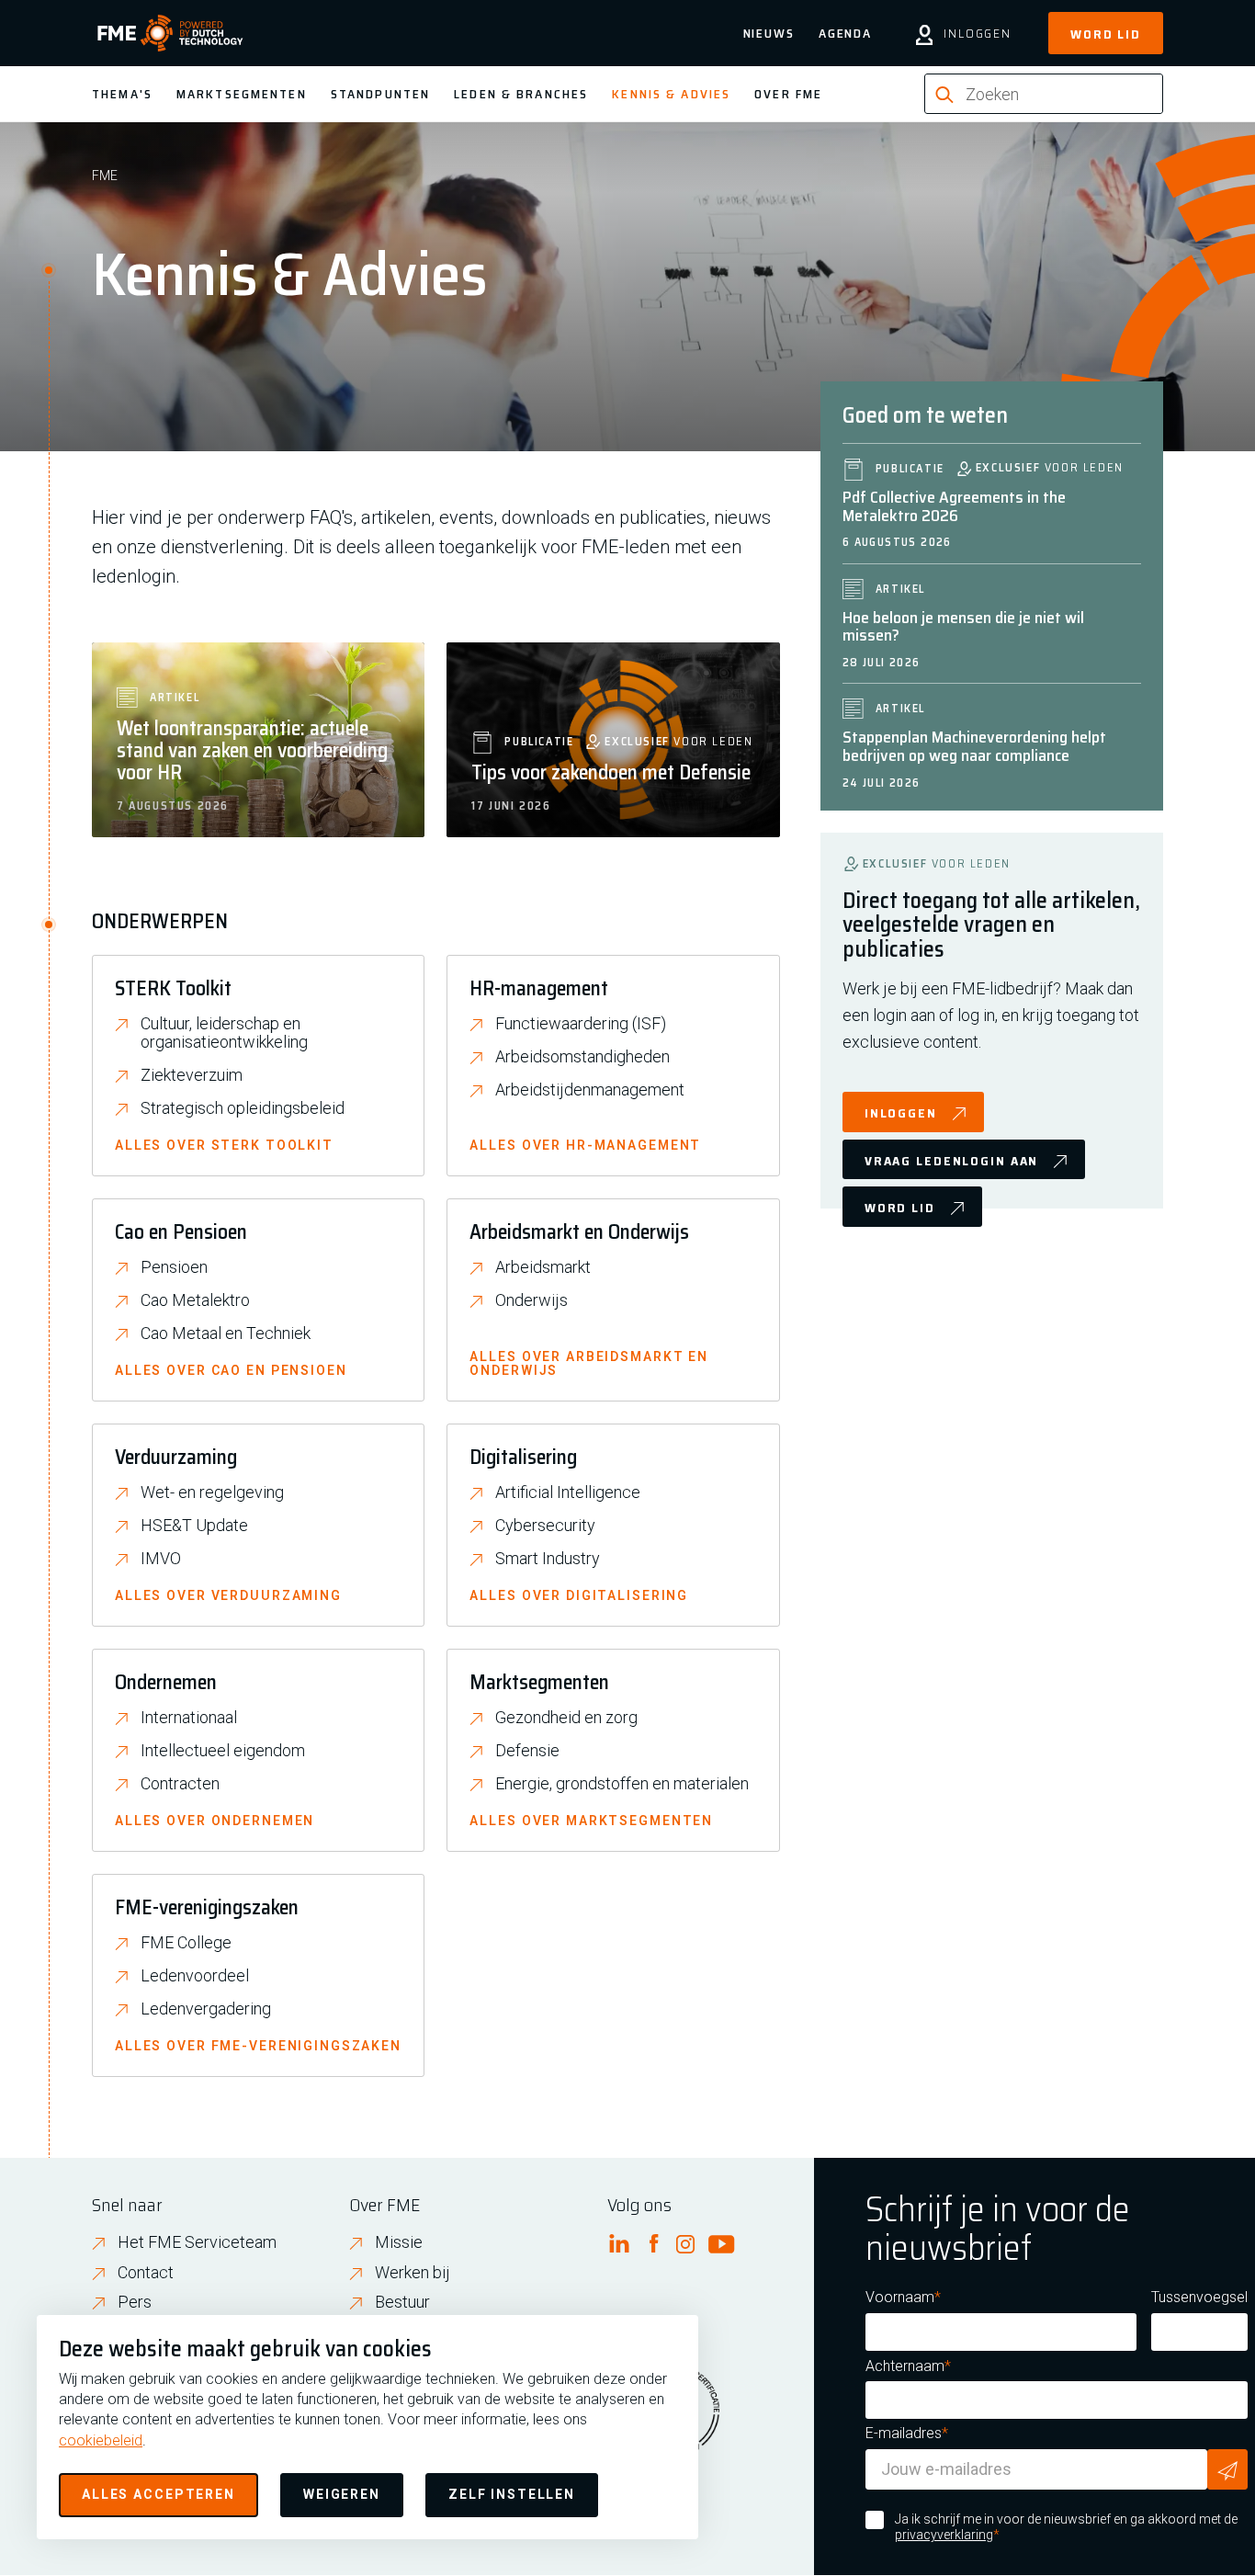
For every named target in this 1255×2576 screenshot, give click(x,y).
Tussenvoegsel (1199, 2297)
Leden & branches (521, 94)
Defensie (527, 1751)
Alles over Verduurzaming (228, 1596)
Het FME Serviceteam (197, 2242)
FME (105, 176)
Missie (399, 2242)
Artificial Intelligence (568, 1492)
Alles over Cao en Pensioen (231, 1371)
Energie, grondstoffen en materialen (622, 1784)
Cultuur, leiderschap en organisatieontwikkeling (224, 1033)
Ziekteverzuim (192, 1075)
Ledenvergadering (206, 2009)
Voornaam (900, 2297)
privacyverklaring (944, 2535)
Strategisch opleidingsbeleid (243, 1108)
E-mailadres (904, 2433)
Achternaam (905, 2366)
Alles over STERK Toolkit (224, 1146)
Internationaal (189, 1718)
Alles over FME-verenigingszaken (258, 2046)
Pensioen (174, 1267)
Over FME (788, 94)
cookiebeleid (101, 2440)
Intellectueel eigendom (223, 1751)
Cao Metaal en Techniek (226, 1333)
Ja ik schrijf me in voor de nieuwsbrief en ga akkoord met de (1066, 2527)
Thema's (122, 94)
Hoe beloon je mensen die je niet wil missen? (963, 627)
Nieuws (769, 33)
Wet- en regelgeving (212, 1492)
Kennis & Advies (671, 94)
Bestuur (402, 2302)
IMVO (161, 1559)
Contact (146, 2272)
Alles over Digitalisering (579, 1596)
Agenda (845, 33)
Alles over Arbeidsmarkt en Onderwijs (589, 1364)
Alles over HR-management (585, 1146)
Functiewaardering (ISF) (581, 1024)
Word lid (1106, 34)
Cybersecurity (545, 1526)
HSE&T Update (194, 1526)
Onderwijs (531, 1300)
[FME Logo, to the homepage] (170, 33)
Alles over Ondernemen (215, 1821)
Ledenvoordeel (195, 1976)
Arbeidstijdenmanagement (590, 1090)
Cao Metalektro (195, 1300)
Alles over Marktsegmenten (591, 1821)
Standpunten (380, 94)
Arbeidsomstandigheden (582, 1057)
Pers (135, 2302)
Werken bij (413, 2272)
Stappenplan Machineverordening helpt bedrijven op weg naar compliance (974, 746)
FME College (186, 1943)
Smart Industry (548, 1559)
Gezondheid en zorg (566, 1718)
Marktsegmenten (242, 94)
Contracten (180, 1784)
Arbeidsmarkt (543, 1267)
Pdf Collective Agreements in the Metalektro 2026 (954, 506)
